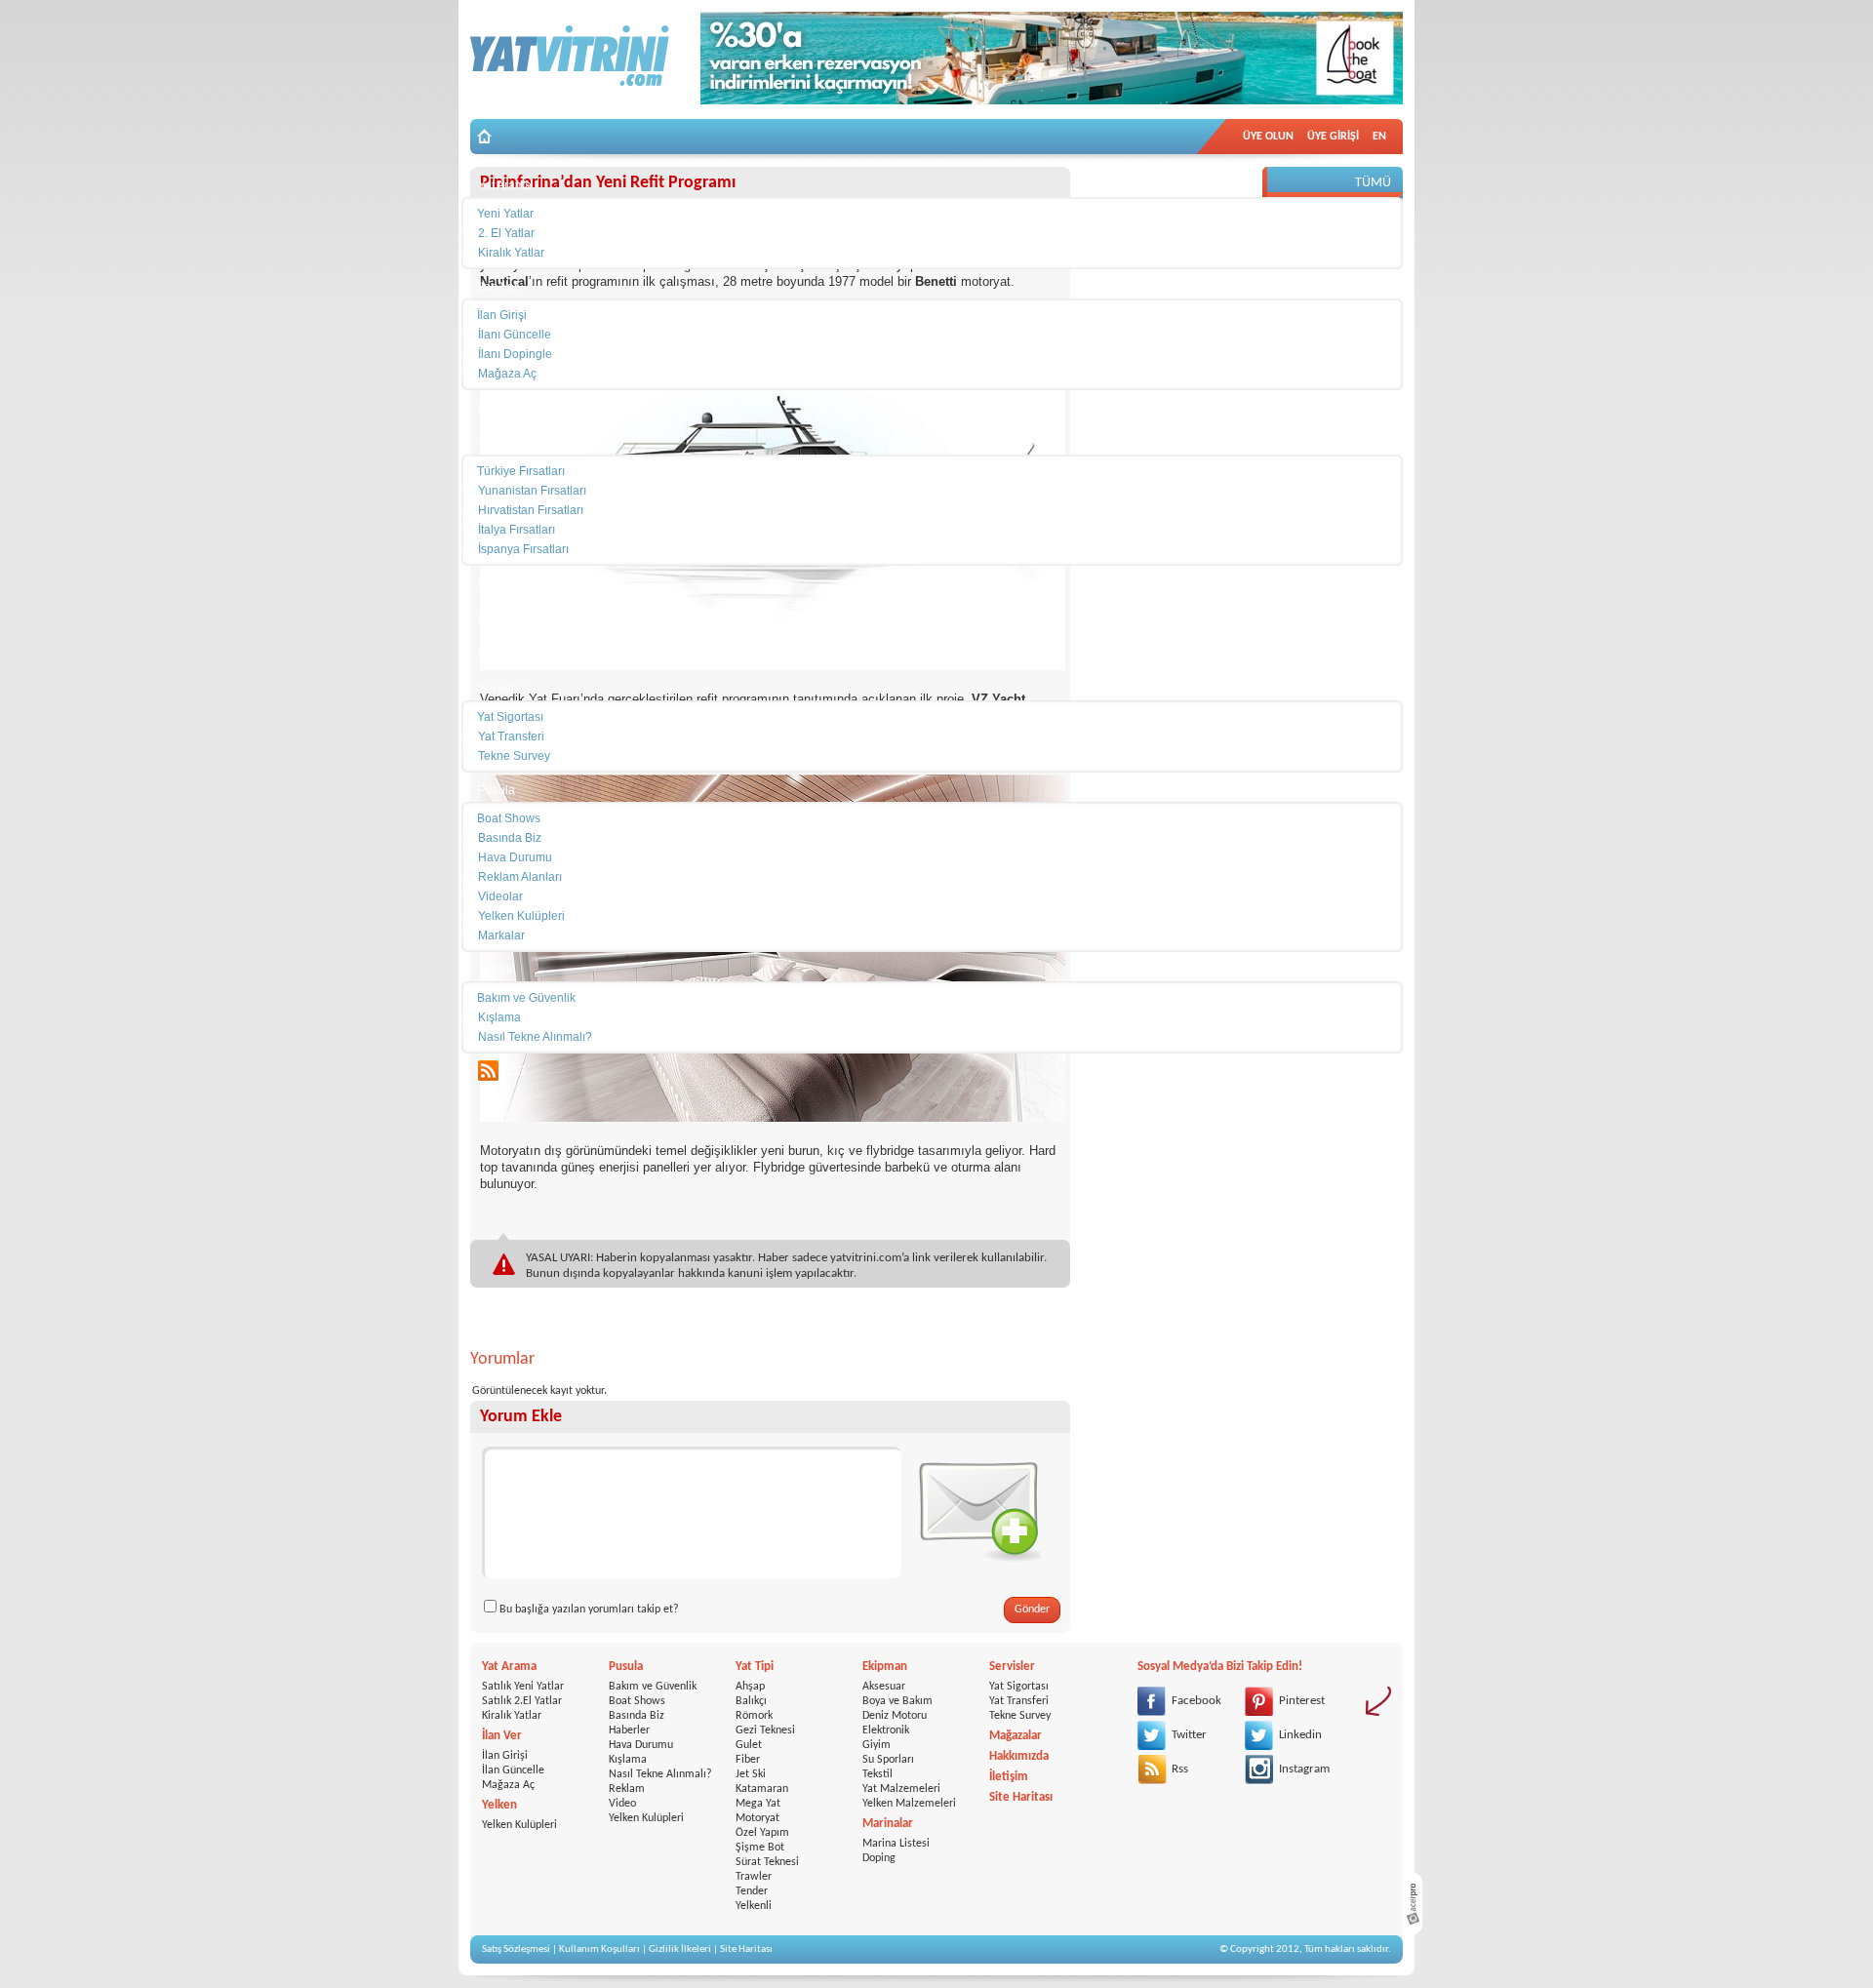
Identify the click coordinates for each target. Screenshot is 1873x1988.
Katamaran (762, 1789)
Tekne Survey (1020, 1716)
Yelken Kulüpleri (519, 1825)
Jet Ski (751, 1774)
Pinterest (1302, 1701)
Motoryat (757, 1818)
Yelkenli (754, 1906)
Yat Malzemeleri (901, 1789)
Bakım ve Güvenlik (653, 1687)
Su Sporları (888, 1760)
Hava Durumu (641, 1745)
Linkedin (1300, 1735)
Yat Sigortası (1019, 1687)
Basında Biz (637, 1716)
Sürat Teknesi (767, 1862)
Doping (879, 1858)
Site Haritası (1021, 1797)
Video (622, 1804)
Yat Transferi (1019, 1701)
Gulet (749, 1745)
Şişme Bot (760, 1848)
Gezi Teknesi (765, 1730)
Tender (752, 1891)
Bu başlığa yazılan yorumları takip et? (589, 1610)
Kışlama (628, 1760)
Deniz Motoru (895, 1716)
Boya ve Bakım (897, 1701)
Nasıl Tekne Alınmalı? (660, 1774)
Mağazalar (1016, 1736)
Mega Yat (758, 1804)
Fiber (748, 1760)
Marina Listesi (896, 1844)
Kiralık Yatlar (512, 1716)
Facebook (1196, 1701)
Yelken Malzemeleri (909, 1804)
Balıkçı (751, 1701)
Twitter (1189, 1735)
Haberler (629, 1730)
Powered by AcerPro (1413, 1904)
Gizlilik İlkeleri (680, 1949)
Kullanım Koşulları (599, 1949)
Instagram (1304, 1769)
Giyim (877, 1745)
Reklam (627, 1789)
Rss (1180, 1769)
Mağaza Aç (508, 1785)
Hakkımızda (1019, 1756)
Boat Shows (637, 1701)
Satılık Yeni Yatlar (523, 1687)
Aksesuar (884, 1687)
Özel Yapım (762, 1833)
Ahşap (750, 1687)
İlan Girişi (505, 1756)
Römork (754, 1716)
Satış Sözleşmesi (516, 1949)
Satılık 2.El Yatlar (522, 1701)
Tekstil (877, 1774)
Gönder (1032, 1610)
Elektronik (886, 1730)
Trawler (754, 1877)
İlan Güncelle (513, 1770)
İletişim (1009, 1777)
